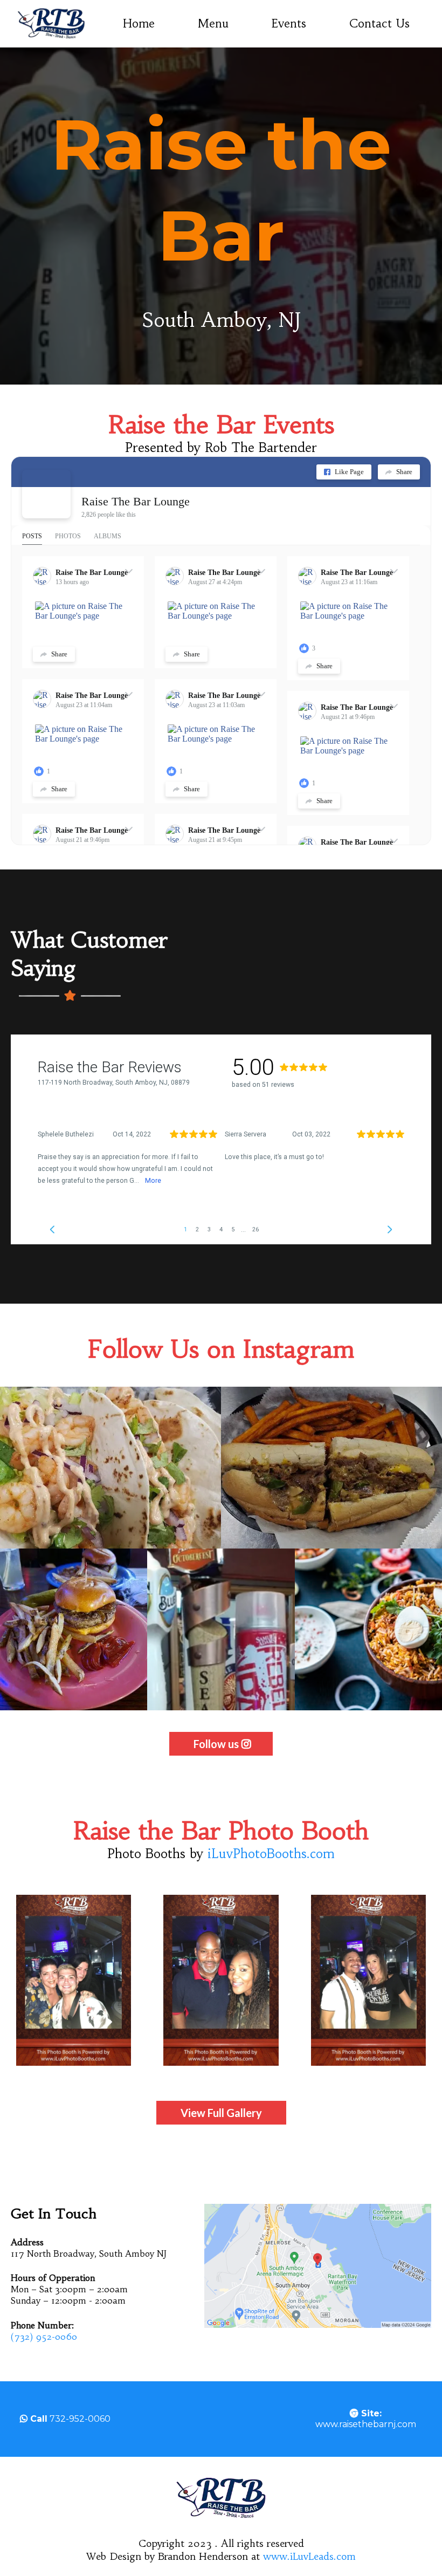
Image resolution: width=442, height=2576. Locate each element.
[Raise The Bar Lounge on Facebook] (46, 494)
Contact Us (379, 23)
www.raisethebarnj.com (366, 2419)
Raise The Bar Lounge (136, 501)
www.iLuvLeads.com (309, 2556)
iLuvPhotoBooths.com (271, 1854)
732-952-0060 (80, 2419)
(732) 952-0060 (44, 2337)
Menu (213, 23)
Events (289, 23)
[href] (318, 2266)
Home (139, 23)
